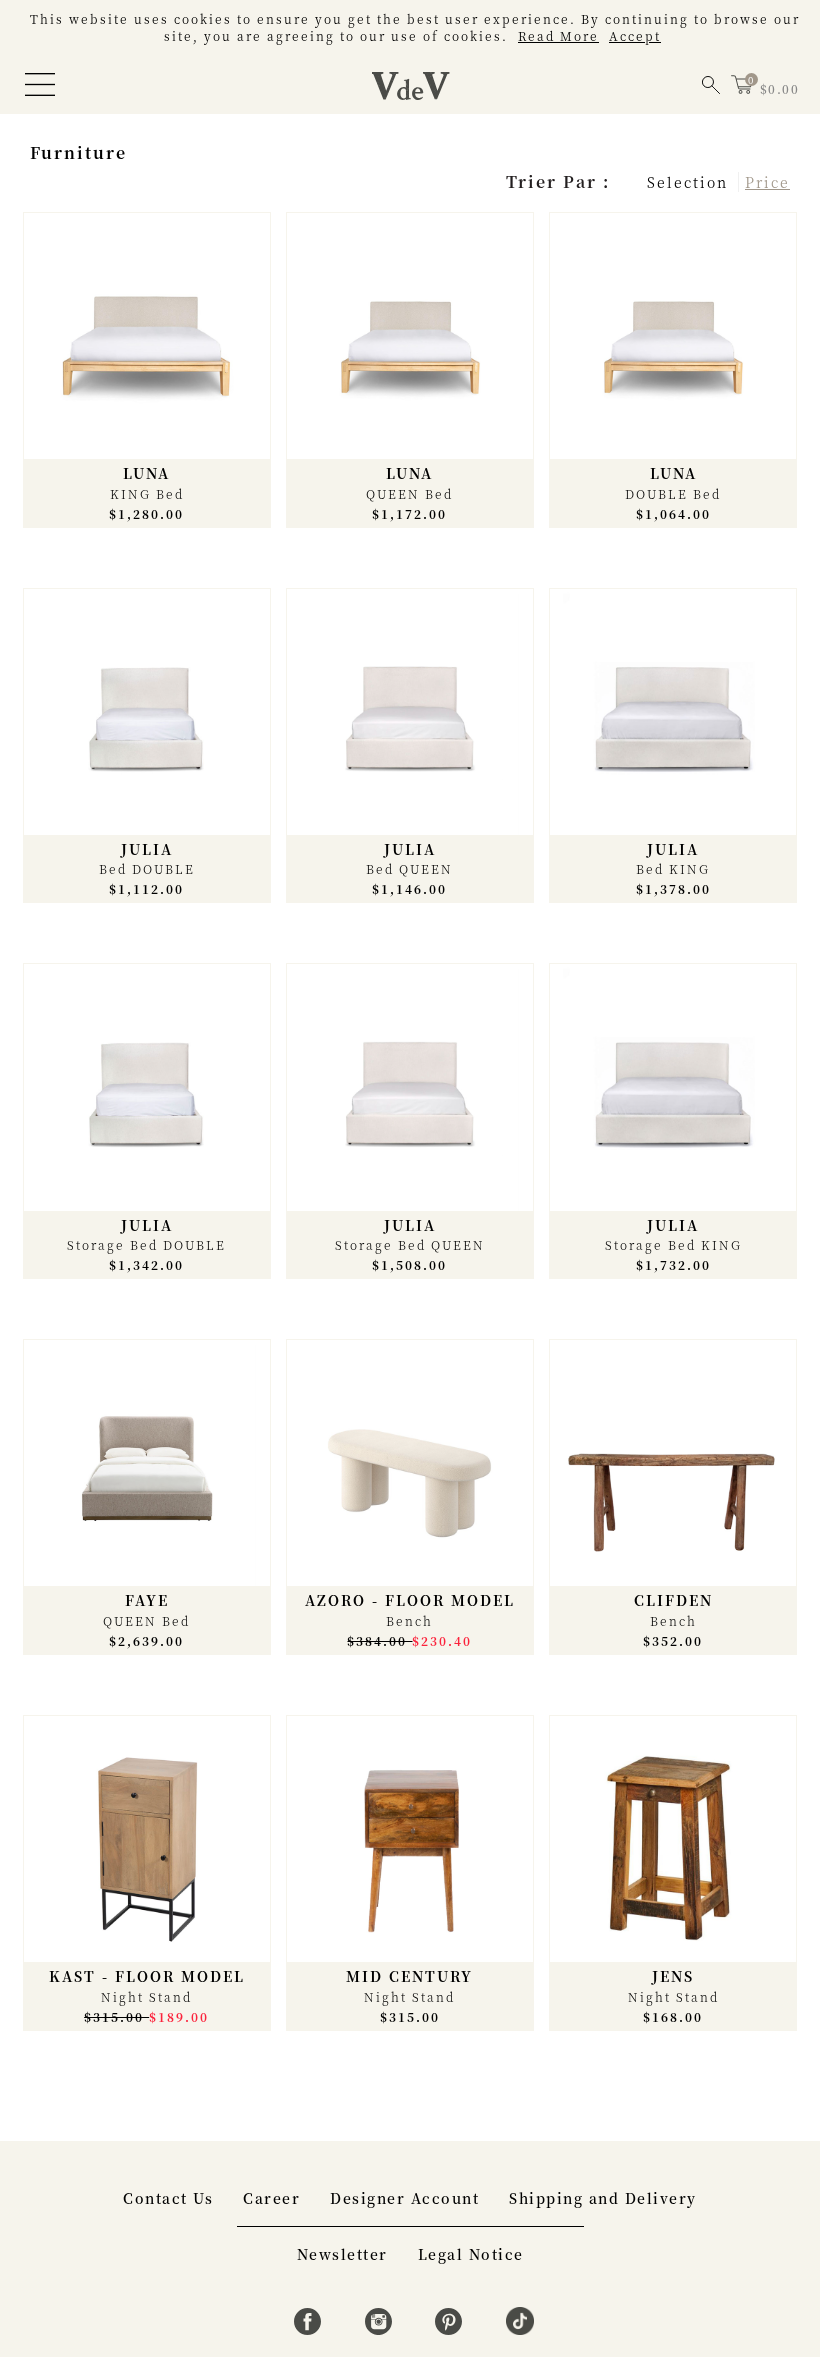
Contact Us (168, 2198)
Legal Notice (471, 2254)
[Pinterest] (451, 2329)
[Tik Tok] (520, 2329)
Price (767, 182)
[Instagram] (381, 2329)
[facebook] (310, 2329)
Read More (558, 35)
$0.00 (780, 88)
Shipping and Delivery (603, 2198)
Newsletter (342, 2254)
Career (271, 2198)
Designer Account (404, 2198)
